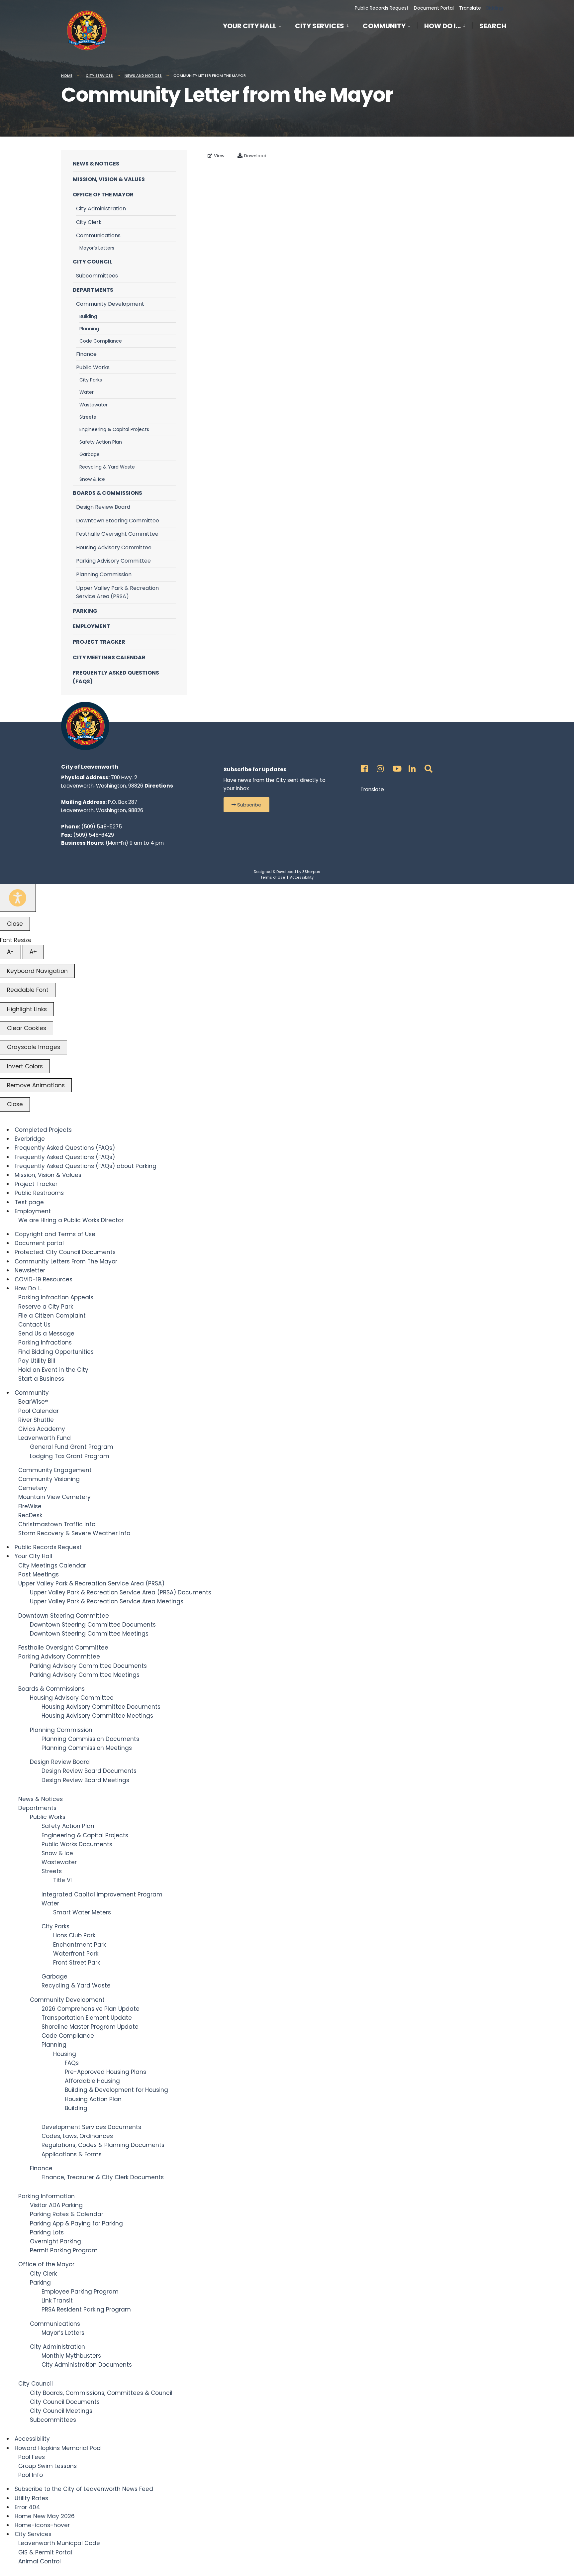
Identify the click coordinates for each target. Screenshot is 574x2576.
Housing (65, 2054)
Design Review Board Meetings (85, 1780)
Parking (85, 611)
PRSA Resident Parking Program (86, 2309)
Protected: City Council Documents (65, 1252)
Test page (29, 1202)
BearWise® (33, 1402)
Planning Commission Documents (90, 1739)
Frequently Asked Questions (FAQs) (116, 677)
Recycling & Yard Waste (107, 467)
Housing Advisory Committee (114, 547)
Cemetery (33, 1488)
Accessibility (302, 877)
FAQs (72, 2063)
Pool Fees (32, 2457)
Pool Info (31, 2475)
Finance (86, 354)
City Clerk (89, 222)
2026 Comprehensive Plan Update (91, 2009)
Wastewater (94, 405)
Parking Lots (47, 2232)
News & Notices (96, 164)
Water (87, 392)
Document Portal (434, 8)
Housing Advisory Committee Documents (101, 1707)
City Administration (101, 209)
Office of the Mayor (103, 195)
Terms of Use (273, 877)
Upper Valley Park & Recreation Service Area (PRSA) (117, 592)
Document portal (39, 1243)
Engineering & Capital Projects (114, 429)
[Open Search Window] (427, 767)
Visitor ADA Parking (56, 2205)
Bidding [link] (494, 8)
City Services (320, 26)
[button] (246, 805)
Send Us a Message (46, 1334)
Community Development (110, 304)
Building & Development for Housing (116, 2090)
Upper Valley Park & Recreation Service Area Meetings (107, 1601)
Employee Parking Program (80, 2292)
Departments (93, 290)
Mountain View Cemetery (54, 1497)
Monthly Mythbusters (71, 2356)
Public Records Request (382, 8)
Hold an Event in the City (53, 1370)
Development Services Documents (91, 2127)
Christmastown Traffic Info (57, 1524)
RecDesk (30, 1515)
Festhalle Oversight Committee (117, 534)
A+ (33, 952)
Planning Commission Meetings (87, 1748)
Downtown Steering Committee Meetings (89, 1634)
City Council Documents (65, 2402)
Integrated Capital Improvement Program (102, 1894)
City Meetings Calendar (109, 657)
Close (15, 924)
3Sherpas (311, 872)
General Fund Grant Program (72, 1447)
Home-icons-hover (42, 2525)
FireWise (30, 1506)
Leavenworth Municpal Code (59, 2543)
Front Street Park (77, 1963)
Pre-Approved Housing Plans (105, 2072)
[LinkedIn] (411, 767)
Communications (98, 235)
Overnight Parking (55, 2241)
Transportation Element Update (87, 2018)
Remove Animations (36, 1085)
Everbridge (30, 1139)
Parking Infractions (45, 1342)
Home (67, 75)
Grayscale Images (34, 1047)
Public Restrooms (39, 1193)
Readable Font (28, 990)
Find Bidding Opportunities (56, 1352)
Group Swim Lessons (48, 2466)
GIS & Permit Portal (45, 2552)
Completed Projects (43, 1130)
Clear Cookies (27, 1028)
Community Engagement (55, 1470)
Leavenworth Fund (45, 1438)
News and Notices (143, 75)
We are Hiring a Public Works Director (71, 1220)
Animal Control (40, 2561)
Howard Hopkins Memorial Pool (58, 2448)
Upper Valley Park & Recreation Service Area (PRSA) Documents (121, 1592)
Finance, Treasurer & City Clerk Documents (103, 2177)
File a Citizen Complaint (52, 1316)
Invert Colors (25, 1066)
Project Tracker (99, 642)
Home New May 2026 (45, 2516)
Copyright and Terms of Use (55, 1234)
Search (493, 27)
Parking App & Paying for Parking (76, 2223)
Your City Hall (250, 26)
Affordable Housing (92, 2081)
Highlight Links (27, 1009)
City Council (93, 262)
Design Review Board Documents (89, 1771)
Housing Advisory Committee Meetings (97, 1716)
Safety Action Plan (101, 442)
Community (384, 26)
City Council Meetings (61, 2411)
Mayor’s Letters (97, 248)
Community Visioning (49, 1479)
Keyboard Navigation (37, 971)
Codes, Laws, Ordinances (77, 2136)
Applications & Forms (72, 2154)
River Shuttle (36, 1420)
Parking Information (47, 2196)
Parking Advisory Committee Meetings (85, 1675)
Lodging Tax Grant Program (70, 1456)
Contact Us (34, 1325)
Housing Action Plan (93, 2099)
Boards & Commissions (107, 493)
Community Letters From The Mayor (66, 1261)
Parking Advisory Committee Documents (88, 1666)
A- (10, 952)
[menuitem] (255, 25)
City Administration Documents (87, 2365)
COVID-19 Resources (44, 1279)
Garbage (90, 454)
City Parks (91, 380)
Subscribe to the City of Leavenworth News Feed (84, 2489)
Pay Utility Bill (37, 1361)
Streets (88, 417)
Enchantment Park (80, 1945)
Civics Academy (42, 1429)
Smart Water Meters (82, 1912)
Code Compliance (101, 341)
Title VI (62, 1880)
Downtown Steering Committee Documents (93, 1625)
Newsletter (30, 1270)
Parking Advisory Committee (113, 561)
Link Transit (57, 2301)
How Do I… (442, 26)
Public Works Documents (77, 1844)
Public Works (93, 367)
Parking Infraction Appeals (56, 1297)
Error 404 (27, 2507)
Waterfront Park (76, 1954)
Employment (92, 626)
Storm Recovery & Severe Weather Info (74, 1533)
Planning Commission (104, 574)
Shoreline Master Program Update (90, 2027)
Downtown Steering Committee (118, 521)
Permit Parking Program (64, 2250)
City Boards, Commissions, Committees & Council (101, 2393)
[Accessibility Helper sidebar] (18, 898)
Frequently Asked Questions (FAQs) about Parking (86, 1166)
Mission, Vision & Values (109, 179)
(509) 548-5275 (102, 827)
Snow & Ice (92, 479)
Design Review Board (103, 507)
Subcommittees (97, 276)
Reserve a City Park (46, 1307)
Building (88, 316)
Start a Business (41, 1379)
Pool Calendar (39, 1411)
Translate (470, 8)
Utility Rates (31, 2498)
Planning (89, 329)
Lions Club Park (74, 1935)
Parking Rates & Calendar (67, 2214)
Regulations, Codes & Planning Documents (103, 2145)
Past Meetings (39, 1574)
